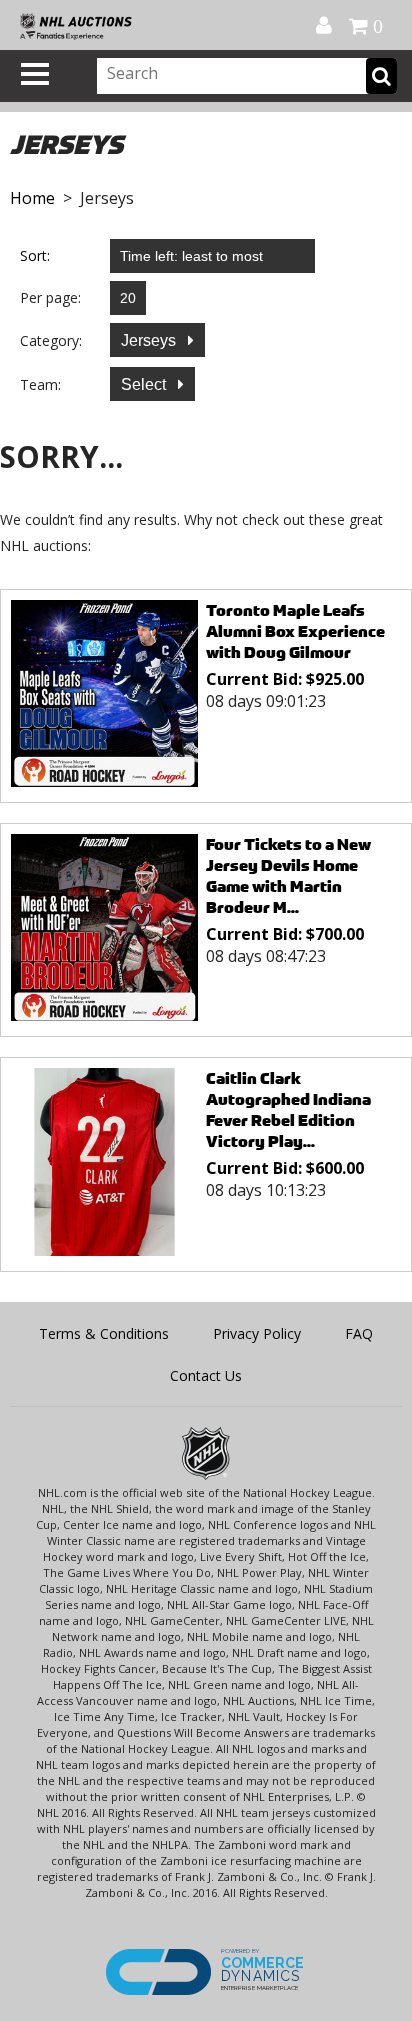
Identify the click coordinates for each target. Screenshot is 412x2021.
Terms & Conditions (104, 1333)
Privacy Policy (257, 1333)
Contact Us (206, 1375)
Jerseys (150, 340)
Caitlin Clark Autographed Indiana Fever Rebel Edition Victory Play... (288, 1110)
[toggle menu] (35, 74)
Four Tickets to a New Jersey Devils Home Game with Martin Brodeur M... (288, 876)
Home (32, 198)
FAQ (359, 1333)
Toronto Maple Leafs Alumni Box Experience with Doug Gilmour (295, 631)
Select (145, 384)
